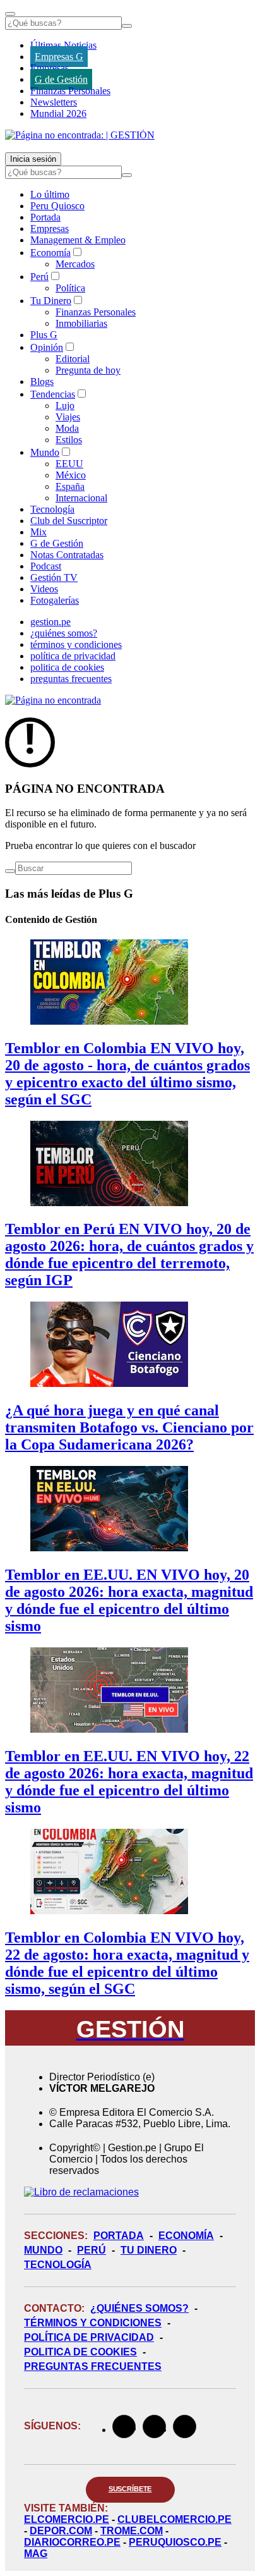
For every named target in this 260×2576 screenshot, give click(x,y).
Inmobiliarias (81, 323)
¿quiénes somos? (64, 633)
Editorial (73, 359)
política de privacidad (73, 656)
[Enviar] (127, 26)
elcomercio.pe (67, 2519)
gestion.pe (50, 622)
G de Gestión (61, 79)
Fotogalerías (55, 600)
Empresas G (59, 57)
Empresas (50, 68)
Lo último (50, 194)
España (70, 486)
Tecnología (52, 509)
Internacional (81, 498)
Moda (67, 428)
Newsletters (54, 102)
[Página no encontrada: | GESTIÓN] (80, 135)
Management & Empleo (78, 240)
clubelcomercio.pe (174, 2519)
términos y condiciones (76, 644)
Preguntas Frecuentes (93, 2366)
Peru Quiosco (57, 206)
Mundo (45, 452)
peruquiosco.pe (175, 2542)
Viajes (68, 417)
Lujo (65, 406)
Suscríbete (130, 2489)
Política (70, 288)
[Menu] (10, 14)
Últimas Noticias (63, 45)
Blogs (42, 382)
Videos (44, 589)
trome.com (132, 2531)
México (71, 475)
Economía (50, 253)
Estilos (69, 440)
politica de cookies (67, 667)
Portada (45, 217)
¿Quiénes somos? (139, 2308)
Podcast (46, 566)
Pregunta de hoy (88, 370)
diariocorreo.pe (72, 2542)
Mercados (75, 264)
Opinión (47, 347)
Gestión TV (54, 577)
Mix (38, 532)
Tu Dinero (51, 301)
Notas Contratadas (67, 555)
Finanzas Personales (70, 91)
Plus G (44, 335)
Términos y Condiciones (93, 2323)
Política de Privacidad (89, 2337)
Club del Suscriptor (69, 521)
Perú (39, 277)
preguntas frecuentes (71, 679)
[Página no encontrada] (53, 700)
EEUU (69, 464)
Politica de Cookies (80, 2352)
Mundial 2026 (58, 113)
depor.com (61, 2531)
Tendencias (53, 394)
